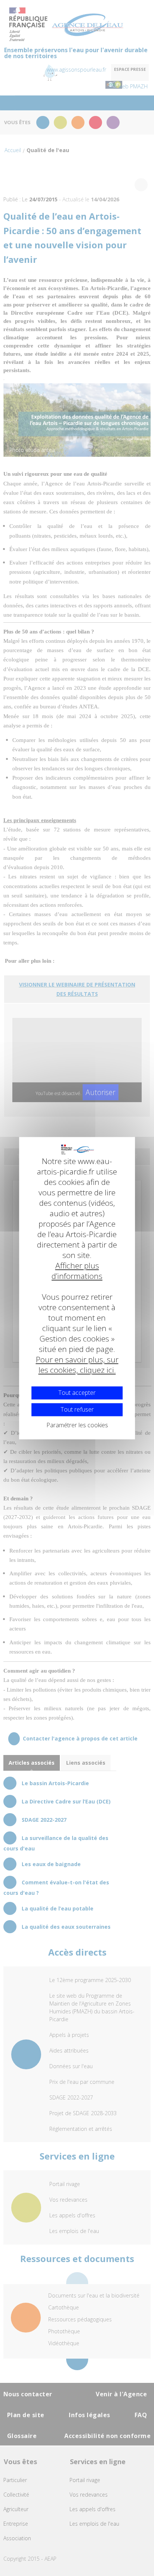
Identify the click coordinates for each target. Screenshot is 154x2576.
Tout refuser (77, 1409)
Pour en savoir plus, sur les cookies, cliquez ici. (77, 1365)
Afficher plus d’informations (77, 1271)
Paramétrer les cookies (77, 1425)
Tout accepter (77, 1393)
